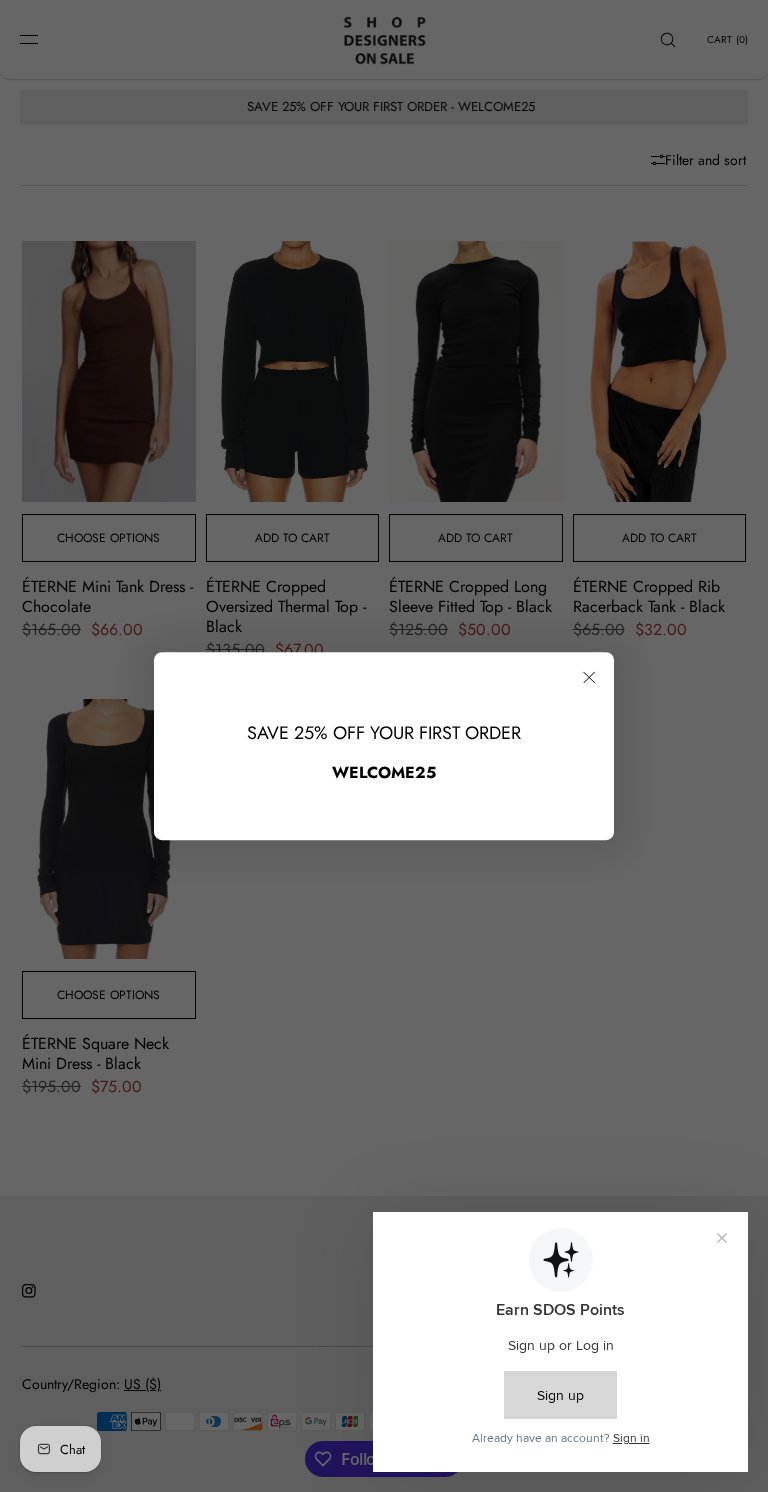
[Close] (589, 677)
